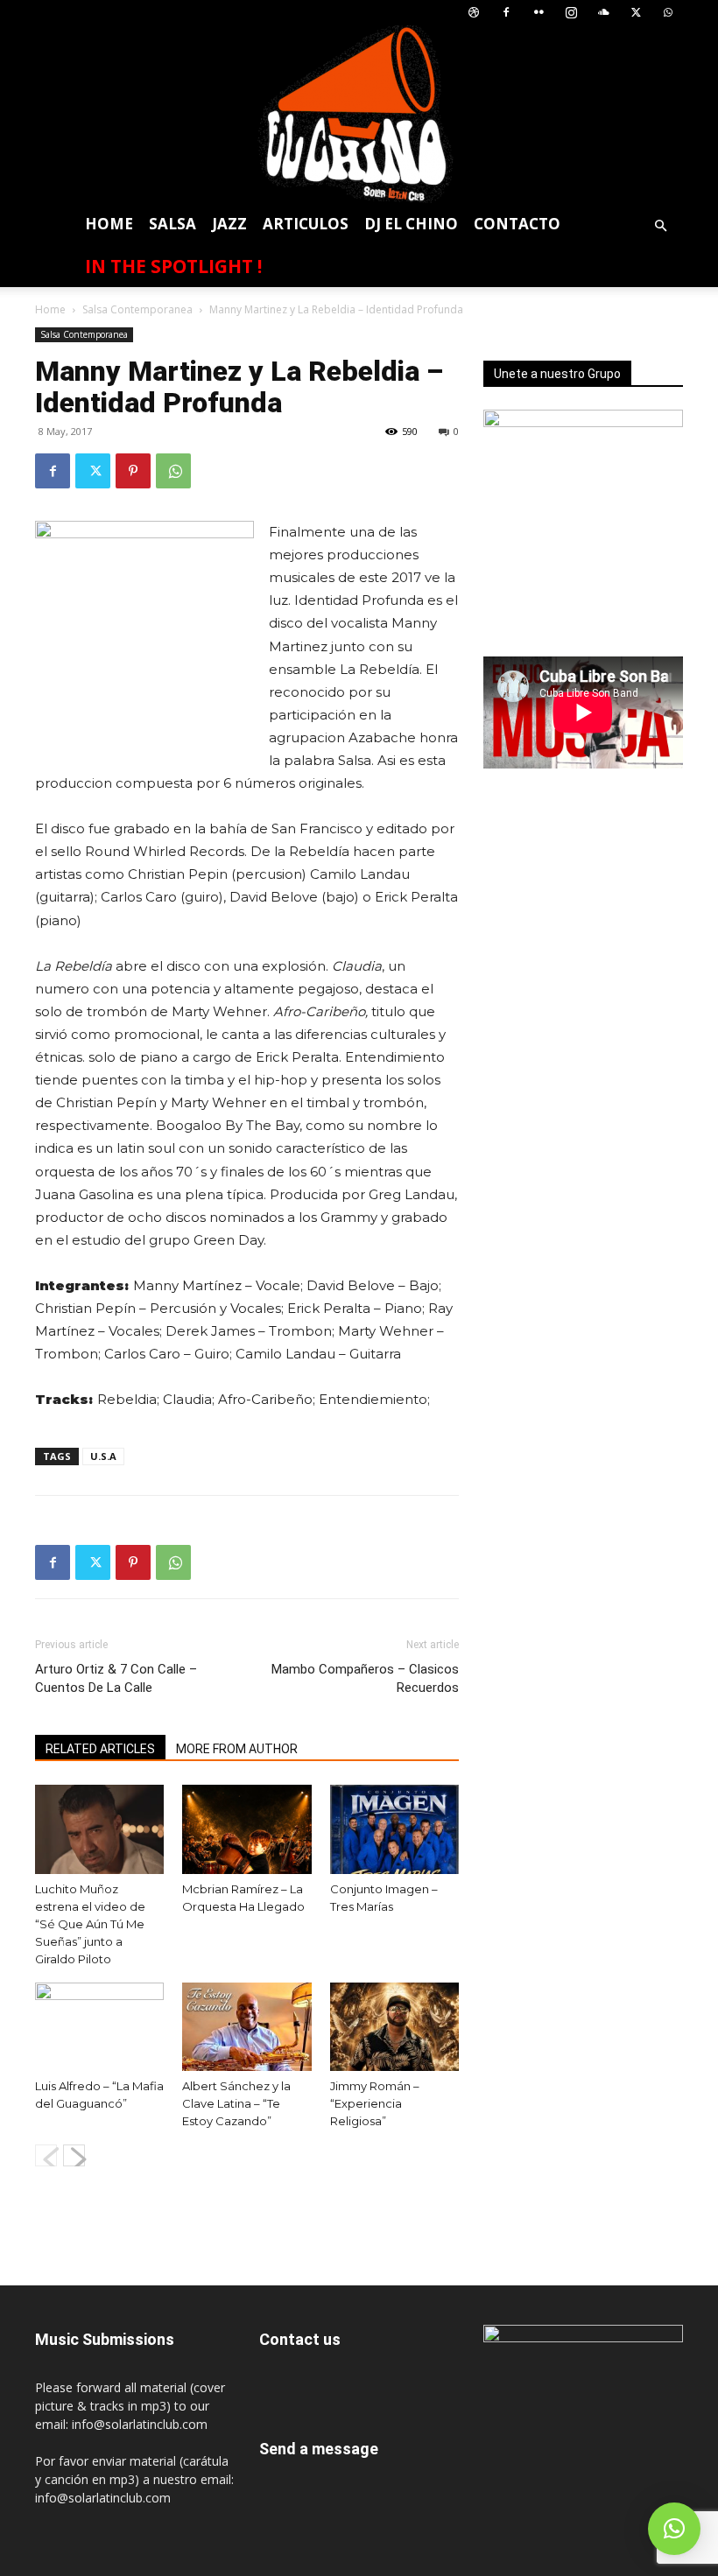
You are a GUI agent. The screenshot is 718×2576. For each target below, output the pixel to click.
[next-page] (74, 2155)
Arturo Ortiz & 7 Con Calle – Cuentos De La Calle (116, 1678)
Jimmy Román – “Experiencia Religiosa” (375, 2103)
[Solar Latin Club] (359, 114)
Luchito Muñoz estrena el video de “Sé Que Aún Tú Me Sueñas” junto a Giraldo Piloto (90, 1924)
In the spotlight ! (173, 266)
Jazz (229, 224)
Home (109, 224)
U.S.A (103, 1456)
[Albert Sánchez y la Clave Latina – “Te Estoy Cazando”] (246, 2027)
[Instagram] (571, 13)
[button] (660, 226)
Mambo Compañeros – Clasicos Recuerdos (365, 1678)
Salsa (172, 224)
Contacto (517, 224)
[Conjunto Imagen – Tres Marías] (394, 1829)
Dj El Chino (411, 224)
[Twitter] (636, 13)
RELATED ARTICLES (100, 1749)
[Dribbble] (474, 13)
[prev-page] (46, 2155)
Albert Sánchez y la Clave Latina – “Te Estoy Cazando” (236, 2103)
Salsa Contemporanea (137, 309)
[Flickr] (538, 13)
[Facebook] (506, 13)
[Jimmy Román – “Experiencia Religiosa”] (394, 2027)
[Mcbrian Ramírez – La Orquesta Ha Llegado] (246, 1829)
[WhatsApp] (668, 13)
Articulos (306, 224)
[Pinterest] (133, 471)
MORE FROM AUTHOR (237, 1749)
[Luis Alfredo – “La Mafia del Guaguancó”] (99, 2027)
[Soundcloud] (603, 13)
